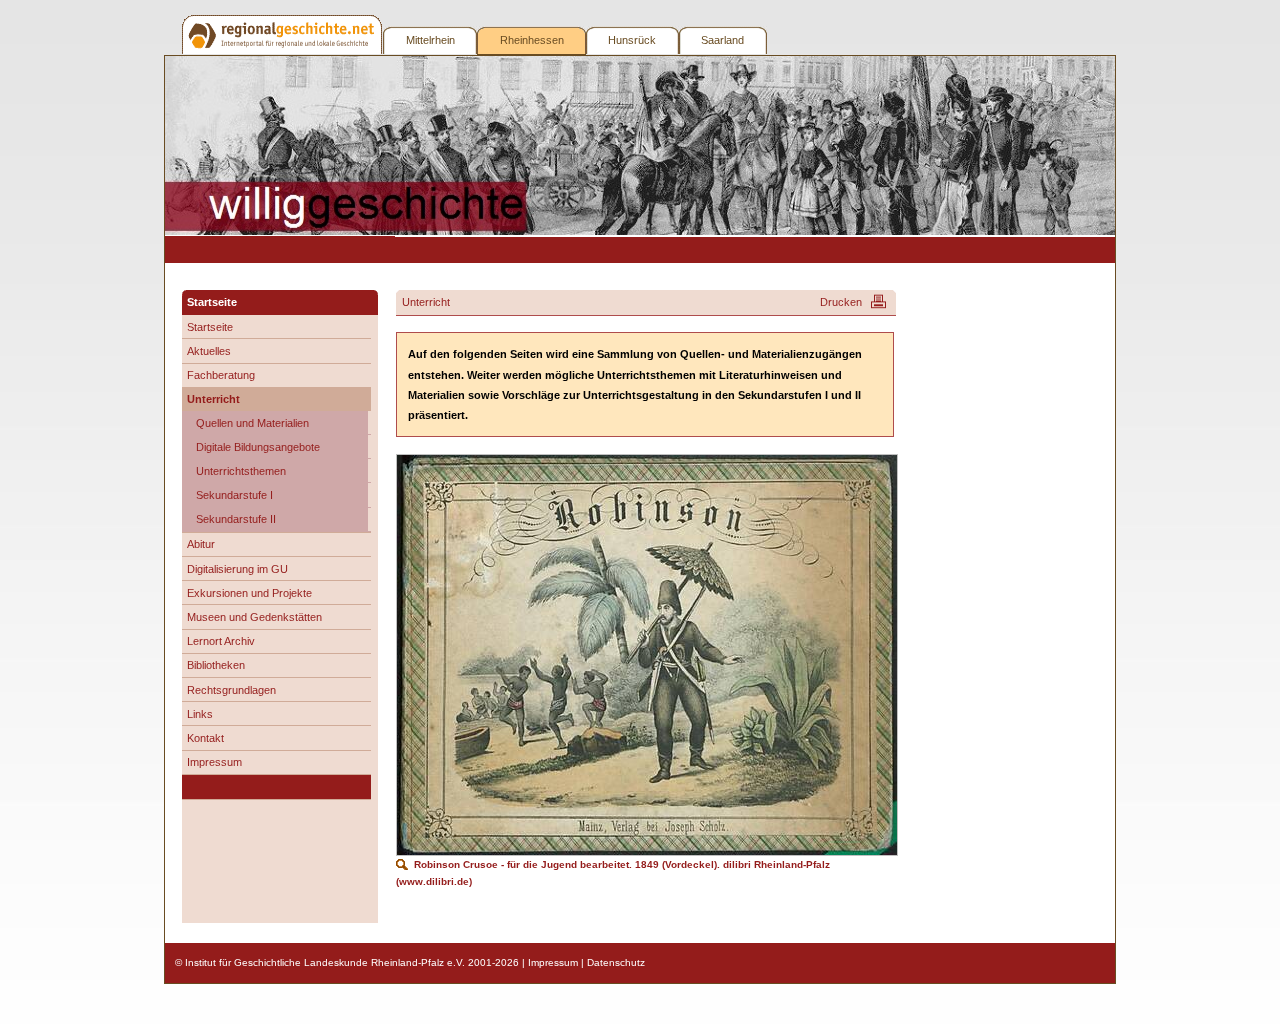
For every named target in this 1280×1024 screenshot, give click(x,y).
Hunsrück (632, 40)
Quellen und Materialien (252, 423)
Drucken (841, 302)
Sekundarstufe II (236, 519)
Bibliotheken (216, 665)
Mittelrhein (430, 40)
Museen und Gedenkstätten (254, 617)
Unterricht (213, 399)
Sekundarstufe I (234, 495)
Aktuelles (209, 351)
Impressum (214, 762)
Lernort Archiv (221, 641)
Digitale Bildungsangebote (258, 447)
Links (200, 714)
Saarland (722, 40)
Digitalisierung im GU (237, 569)
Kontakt (205, 738)
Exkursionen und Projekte (249, 593)
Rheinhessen (532, 40)
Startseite (210, 327)
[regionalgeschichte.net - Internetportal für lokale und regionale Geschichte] (283, 34)
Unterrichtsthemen (241, 471)
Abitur (201, 544)
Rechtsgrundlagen (231, 690)
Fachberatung (221, 375)
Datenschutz (616, 962)
